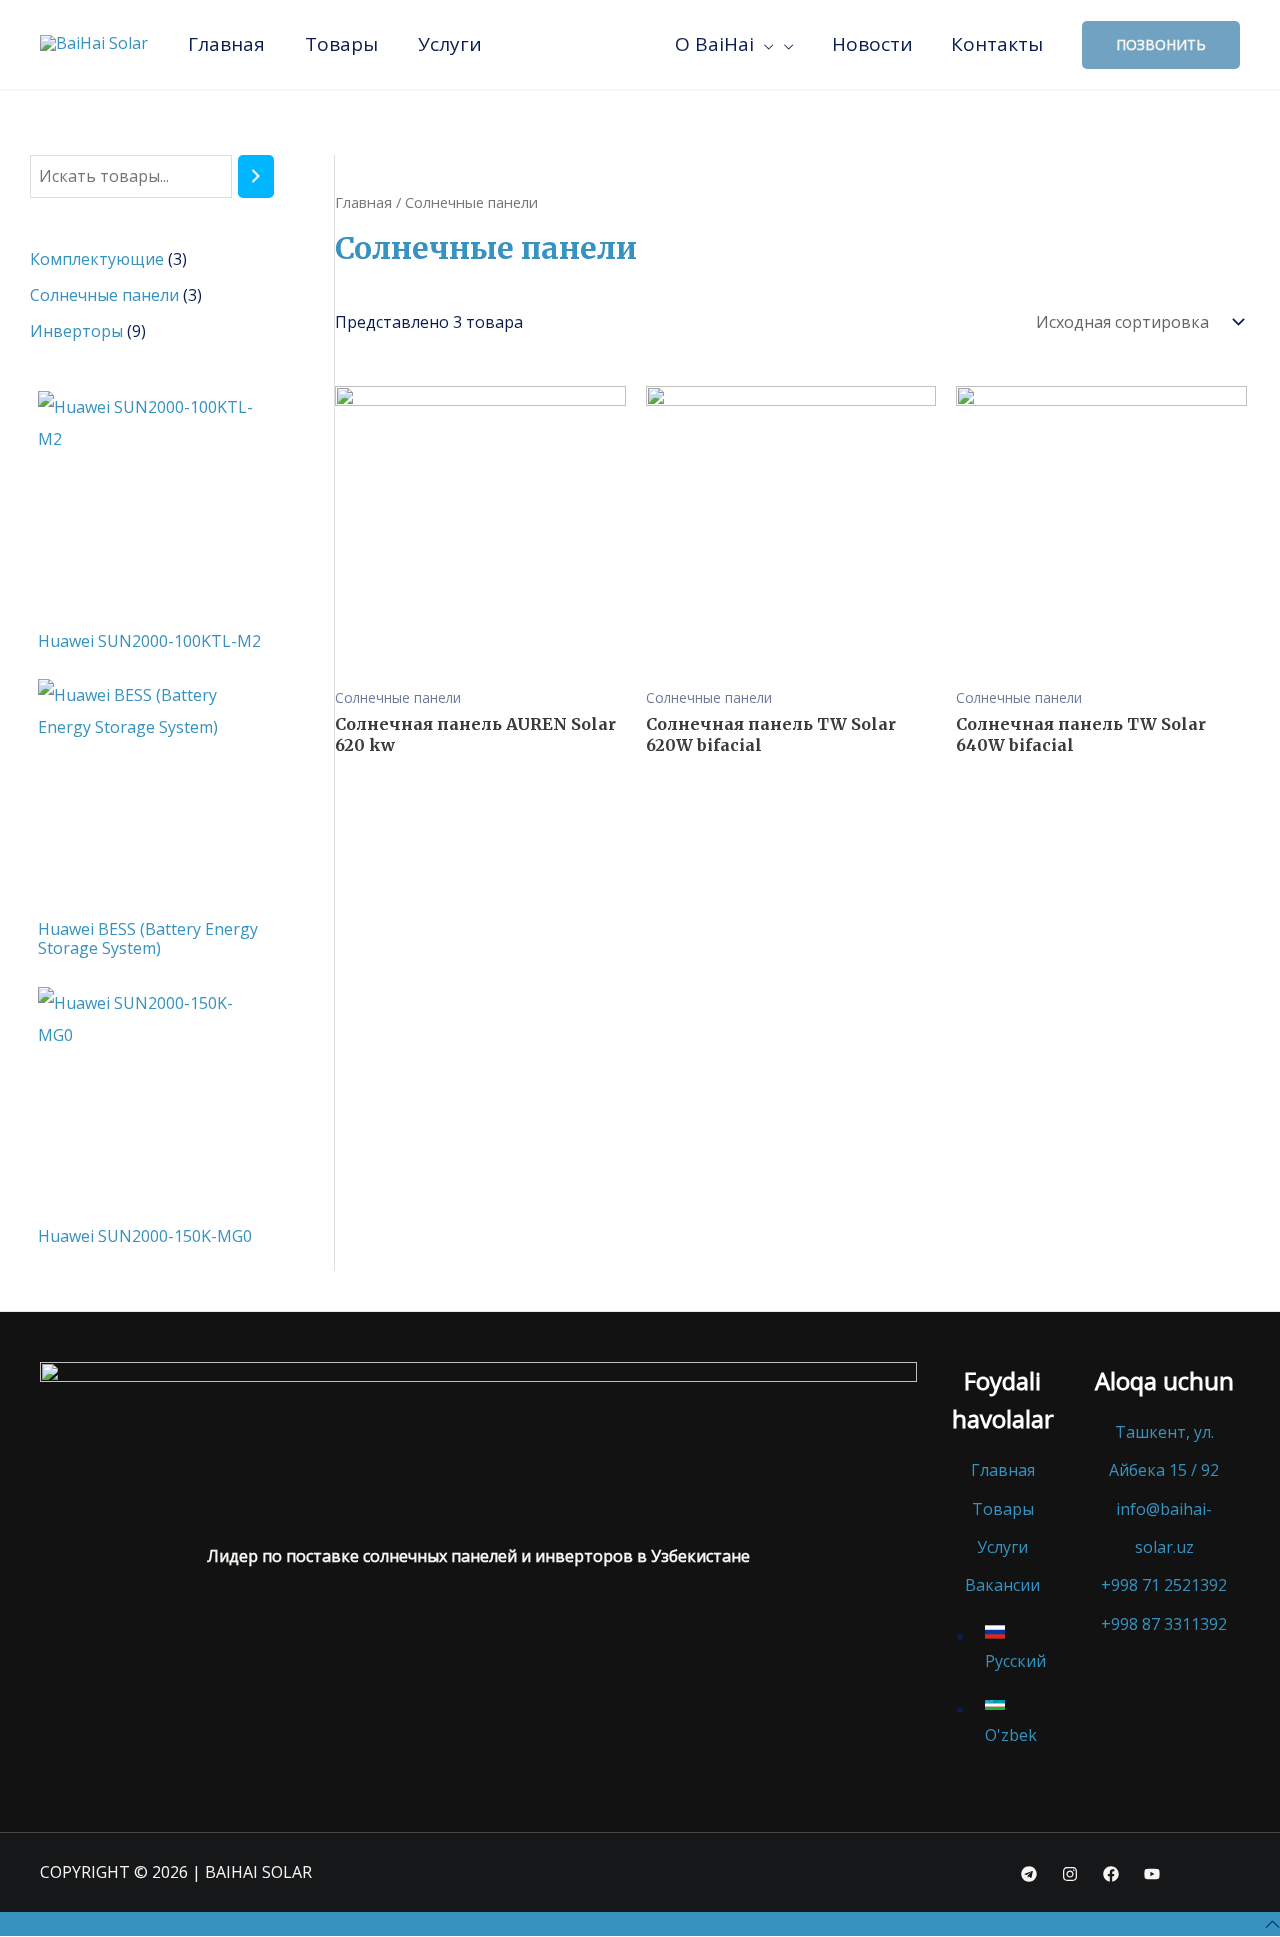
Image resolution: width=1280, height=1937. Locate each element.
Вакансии (1002, 1585)
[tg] (1029, 1874)
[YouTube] (1152, 1874)
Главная (363, 202)
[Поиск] (256, 176)
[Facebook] (1111, 1874)
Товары (1003, 1509)
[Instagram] (1070, 1874)
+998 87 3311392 (1164, 1624)
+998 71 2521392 (1164, 1585)
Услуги (1002, 1547)
